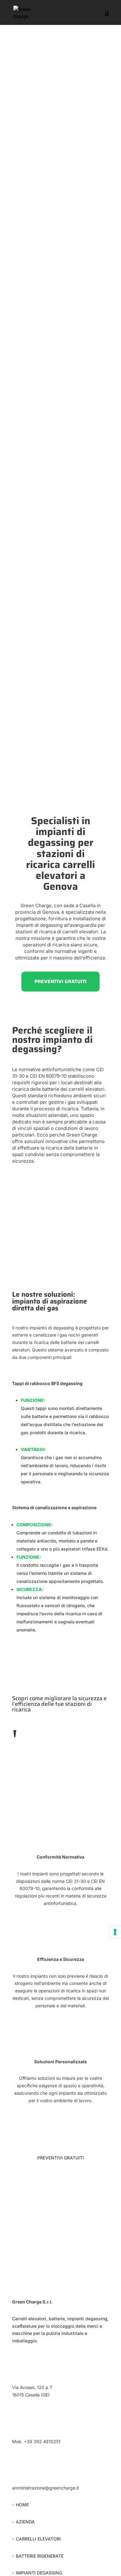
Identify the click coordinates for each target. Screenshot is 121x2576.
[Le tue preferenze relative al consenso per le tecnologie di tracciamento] (115, 1932)
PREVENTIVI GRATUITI (60, 981)
